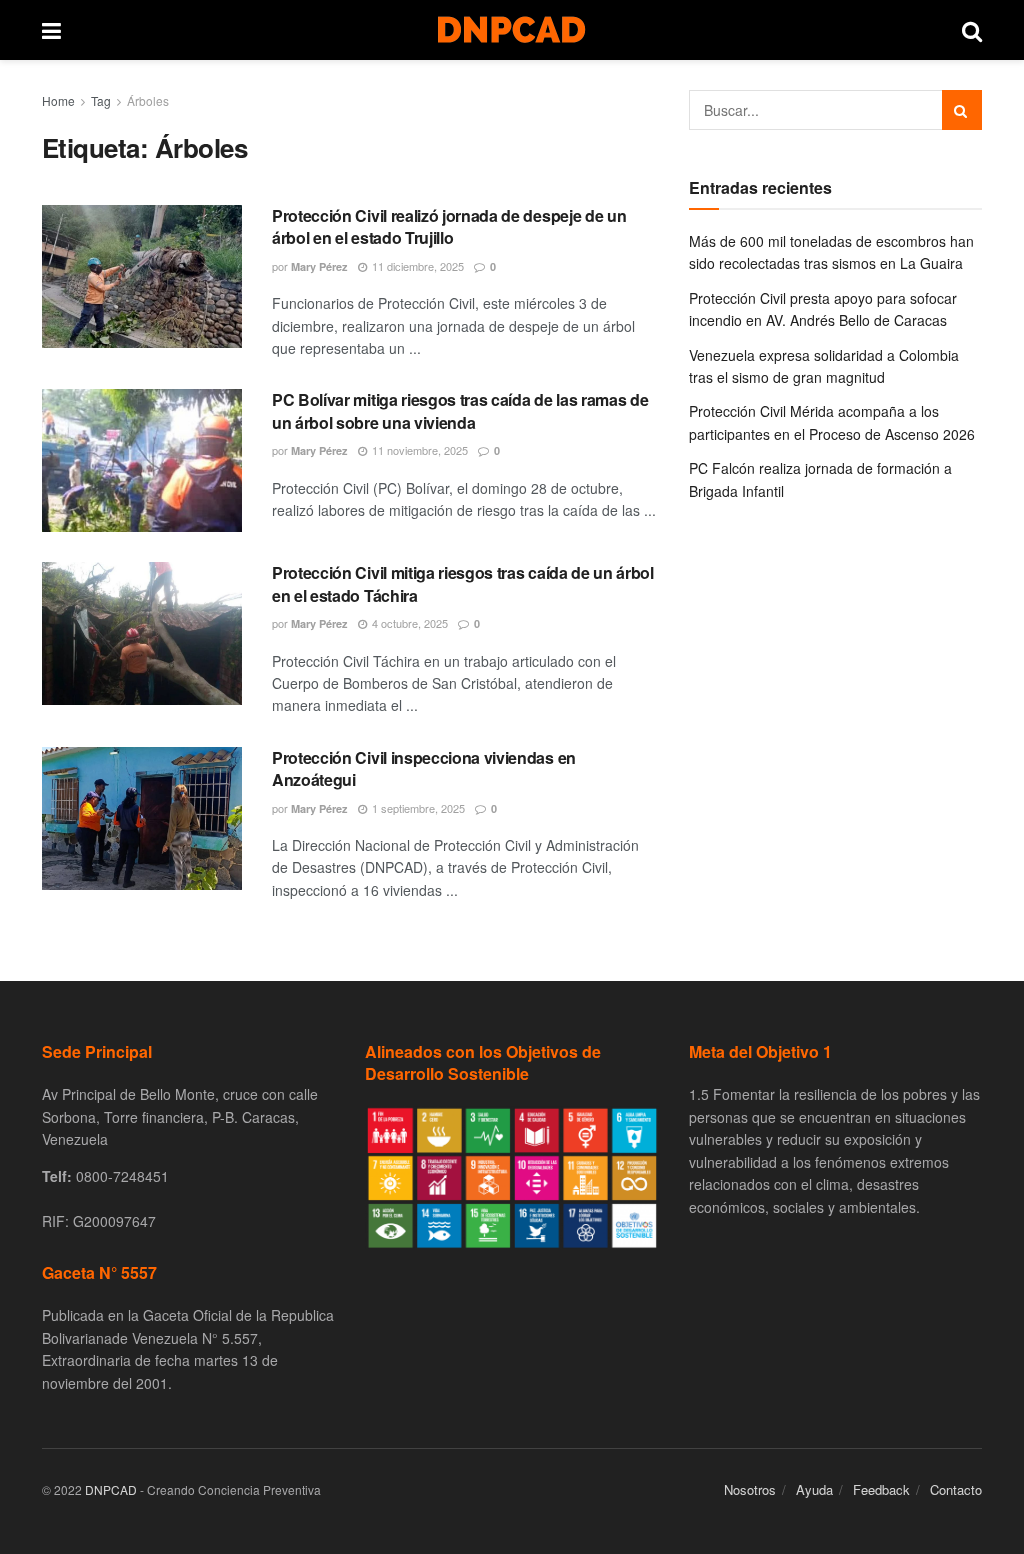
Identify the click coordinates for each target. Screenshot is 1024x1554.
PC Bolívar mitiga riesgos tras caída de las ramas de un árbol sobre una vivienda (460, 410)
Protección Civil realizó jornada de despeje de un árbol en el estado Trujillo (449, 226)
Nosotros (750, 1489)
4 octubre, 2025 (408, 623)
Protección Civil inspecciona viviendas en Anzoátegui (424, 768)
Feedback (881, 1489)
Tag (101, 100)
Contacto (956, 1489)
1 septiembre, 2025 (417, 808)
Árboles (148, 100)
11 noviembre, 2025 (418, 450)
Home (58, 100)
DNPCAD (111, 1489)
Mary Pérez (319, 266)
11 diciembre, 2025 (416, 266)
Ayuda (814, 1489)
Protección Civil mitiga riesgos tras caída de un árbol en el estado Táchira (463, 583)
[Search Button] (962, 110)
